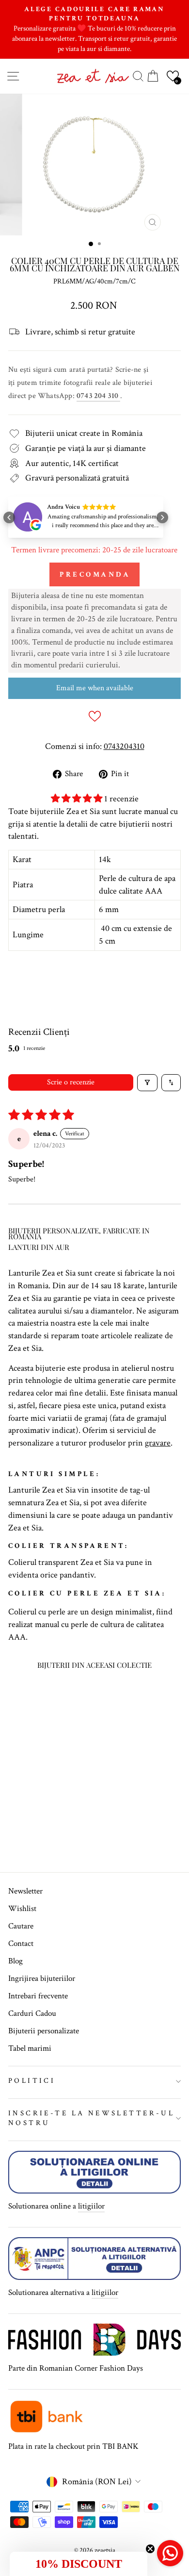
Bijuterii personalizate (44, 2031)
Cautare (21, 1926)
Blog (16, 1961)
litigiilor (91, 2206)
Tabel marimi (30, 2048)
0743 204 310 (98, 396)
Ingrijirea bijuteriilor (42, 1978)
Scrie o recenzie (71, 1082)
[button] (173, 76)
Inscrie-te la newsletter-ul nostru (91, 2118)
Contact (21, 1944)
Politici (32, 2081)
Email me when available (95, 688)
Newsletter (25, 1891)
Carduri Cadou (32, 2013)
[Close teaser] (150, 2549)
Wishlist (22, 1909)
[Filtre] (147, 1083)
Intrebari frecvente (38, 1996)
